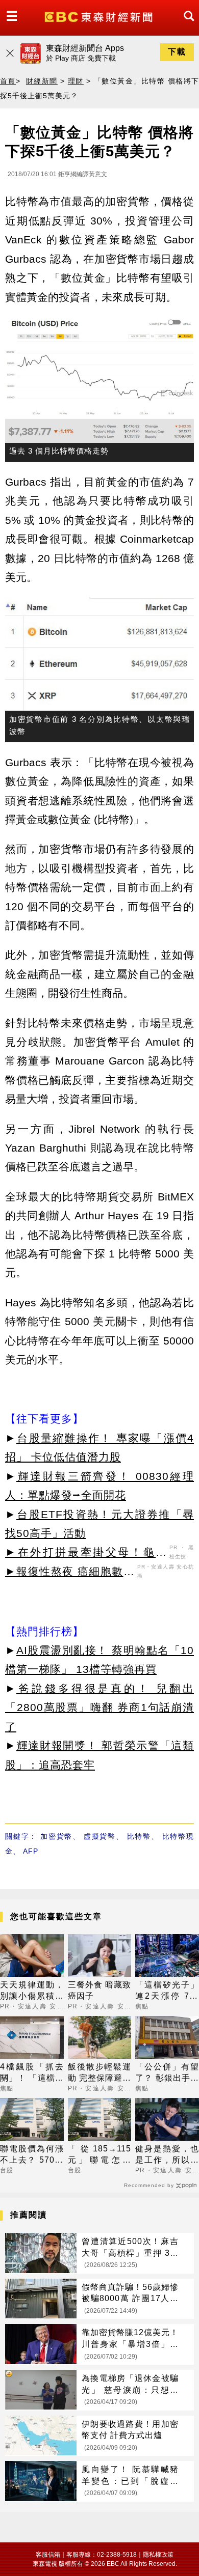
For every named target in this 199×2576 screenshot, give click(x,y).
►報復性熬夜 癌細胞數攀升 (70, 1573)
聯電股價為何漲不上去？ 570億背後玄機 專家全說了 (32, 2155)
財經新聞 (42, 81)
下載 (177, 52)
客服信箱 (48, 2555)
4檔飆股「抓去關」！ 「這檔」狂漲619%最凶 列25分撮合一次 (32, 2073)
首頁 (8, 81)
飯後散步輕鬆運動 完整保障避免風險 (100, 2073)
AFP (31, 1851)
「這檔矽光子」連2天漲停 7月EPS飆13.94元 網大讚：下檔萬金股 (167, 1991)
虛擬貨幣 (100, 1836)
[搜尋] (186, 25)
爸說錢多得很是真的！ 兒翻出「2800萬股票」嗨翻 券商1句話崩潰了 (99, 1707)
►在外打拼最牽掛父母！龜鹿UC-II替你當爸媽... (86, 1554)
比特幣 (139, 1836)
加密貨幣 (56, 1836)
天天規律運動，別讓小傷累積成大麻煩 (32, 1991)
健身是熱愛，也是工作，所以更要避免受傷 (167, 2155)
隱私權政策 (158, 2555)
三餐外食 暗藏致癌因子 (100, 1990)
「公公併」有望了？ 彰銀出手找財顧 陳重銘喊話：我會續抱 (167, 2073)
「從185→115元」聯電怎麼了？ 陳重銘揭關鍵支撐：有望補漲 (100, 2155)
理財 (76, 81)
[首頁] (100, 16)
